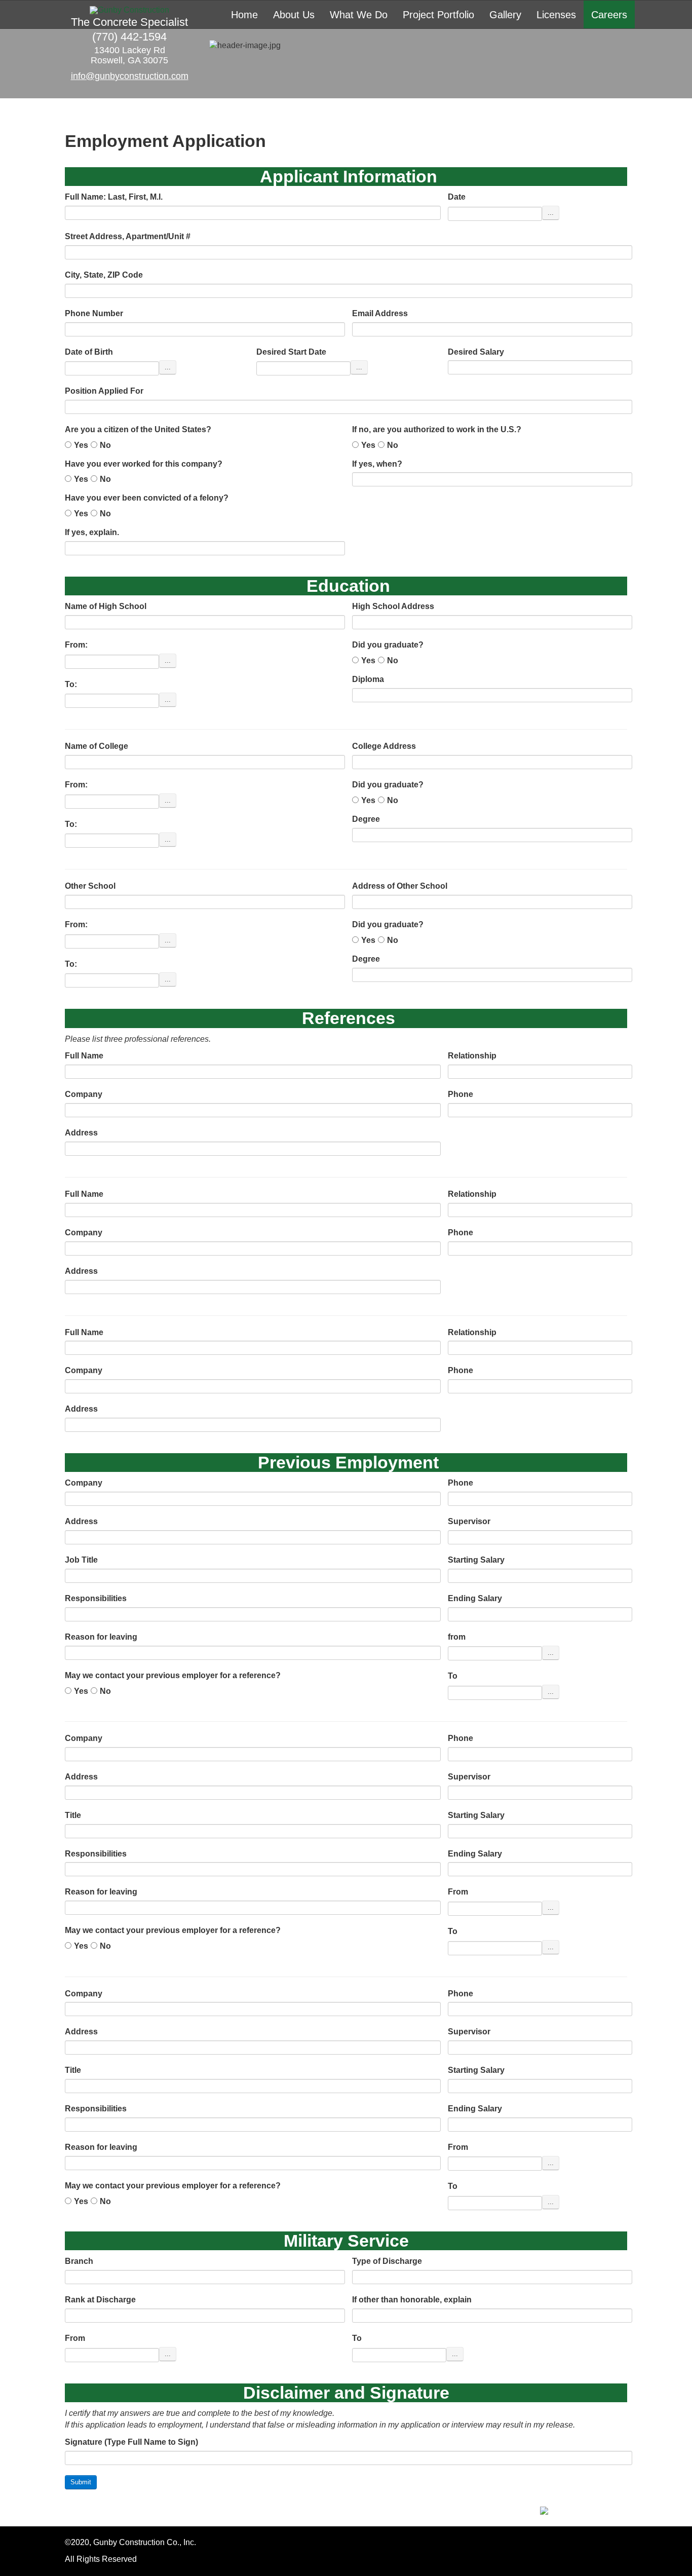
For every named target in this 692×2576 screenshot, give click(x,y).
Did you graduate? (388, 645)
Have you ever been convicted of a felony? (147, 498)
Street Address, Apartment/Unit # (128, 236)
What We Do (359, 15)
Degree (366, 819)
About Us (294, 15)
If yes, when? (377, 464)
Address (81, 1133)
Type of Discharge (387, 2261)
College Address (384, 746)
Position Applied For (104, 391)
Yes (81, 445)
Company (84, 1094)
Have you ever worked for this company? (144, 464)
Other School (90, 886)
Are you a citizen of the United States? (138, 429)
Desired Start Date (291, 352)
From (458, 1892)
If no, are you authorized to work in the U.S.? (437, 429)
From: (76, 645)
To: (71, 684)
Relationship (472, 1056)
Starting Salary (476, 1560)
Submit (81, 2482)
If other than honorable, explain (412, 2300)
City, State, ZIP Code (104, 275)
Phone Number (94, 313)
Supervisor (469, 1521)
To (453, 1676)
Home (244, 15)
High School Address (393, 606)
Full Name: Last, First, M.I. (114, 197)
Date (457, 197)
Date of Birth (89, 352)
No (105, 445)
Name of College (97, 746)
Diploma (368, 679)
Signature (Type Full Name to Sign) (131, 2442)
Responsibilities (96, 1598)
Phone (460, 1094)
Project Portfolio (438, 15)
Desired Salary (476, 352)
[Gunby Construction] (129, 10)
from (457, 1637)
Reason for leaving (101, 1637)
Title (73, 1815)
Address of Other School (400, 886)
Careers (609, 15)
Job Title (81, 1560)
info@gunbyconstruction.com (130, 76)
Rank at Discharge (100, 2300)
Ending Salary (475, 1598)
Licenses (556, 15)
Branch (79, 2261)
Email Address (380, 313)
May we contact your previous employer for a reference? (173, 1675)
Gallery (505, 15)
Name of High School (106, 606)
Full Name (84, 1056)
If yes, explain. (92, 532)
